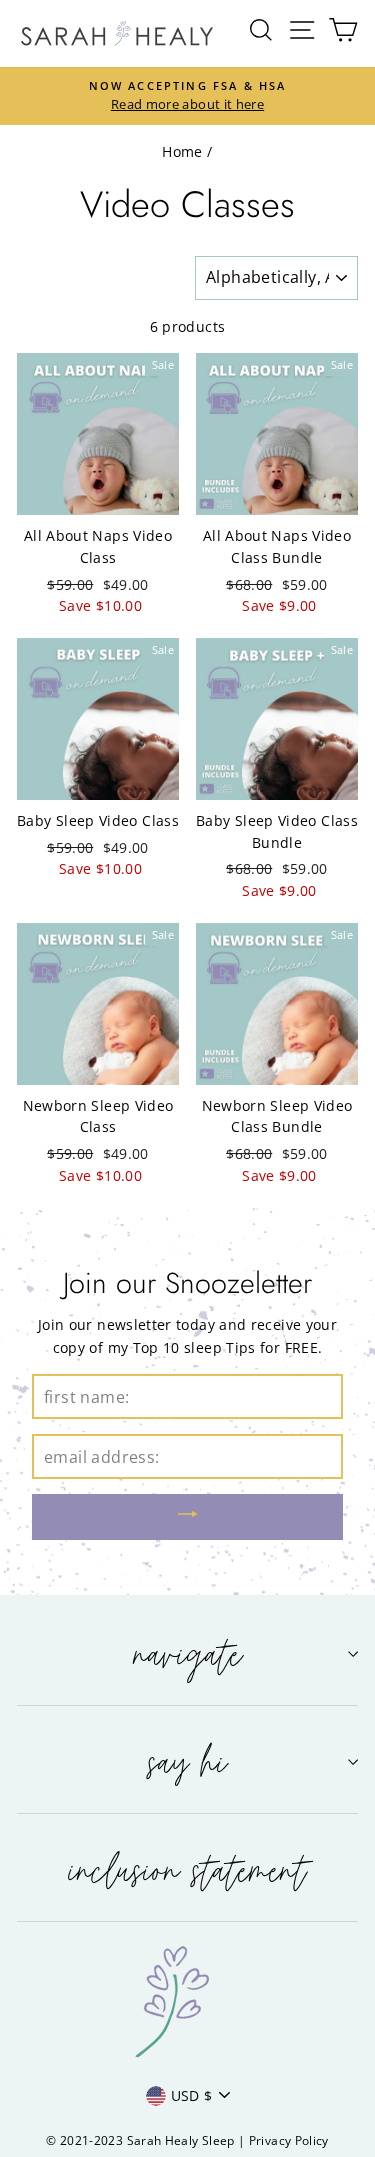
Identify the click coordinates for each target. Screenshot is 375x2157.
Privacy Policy (289, 2140)
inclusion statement (188, 1870)
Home (182, 151)
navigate (188, 1654)
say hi (187, 1762)
